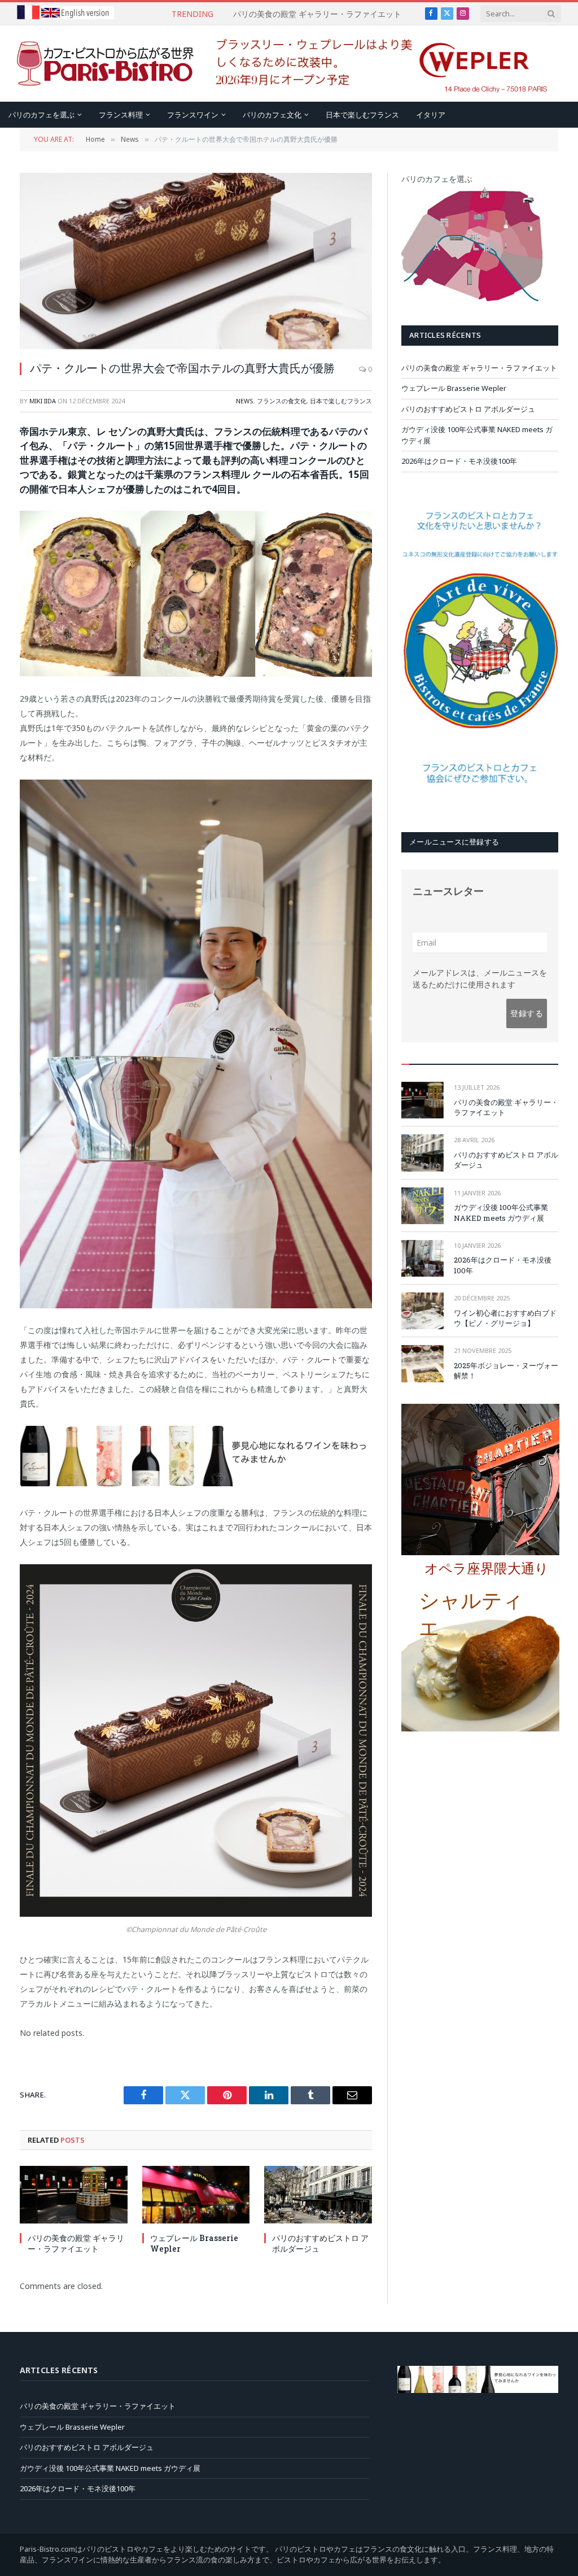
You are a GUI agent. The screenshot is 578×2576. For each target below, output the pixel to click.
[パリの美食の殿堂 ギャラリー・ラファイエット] (74, 2194)
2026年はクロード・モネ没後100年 (459, 461)
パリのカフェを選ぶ (41, 115)
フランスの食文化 (282, 401)
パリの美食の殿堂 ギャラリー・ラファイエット (76, 2243)
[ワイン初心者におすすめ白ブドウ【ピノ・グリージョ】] (422, 1311)
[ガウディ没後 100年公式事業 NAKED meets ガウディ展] (422, 1206)
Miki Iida (43, 401)
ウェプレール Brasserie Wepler (317, 14)
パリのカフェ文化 (272, 115)
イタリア (431, 115)
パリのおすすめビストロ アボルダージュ (320, 2243)
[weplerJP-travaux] (382, 91)
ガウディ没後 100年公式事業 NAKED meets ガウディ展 (501, 1213)
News (245, 401)
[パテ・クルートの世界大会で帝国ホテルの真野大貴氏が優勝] (196, 261)
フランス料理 (121, 115)
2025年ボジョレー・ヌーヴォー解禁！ (506, 1371)
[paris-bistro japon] (106, 64)
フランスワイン (193, 115)
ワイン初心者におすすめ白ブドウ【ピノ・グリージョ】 (505, 1318)
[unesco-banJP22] (480, 805)
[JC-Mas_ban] (196, 1483)
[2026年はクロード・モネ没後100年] (422, 1258)
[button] (490, 1573)
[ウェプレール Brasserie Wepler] (196, 2194)
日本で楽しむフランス (362, 115)
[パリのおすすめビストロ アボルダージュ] (318, 2194)
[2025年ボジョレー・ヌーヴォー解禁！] (422, 1363)
